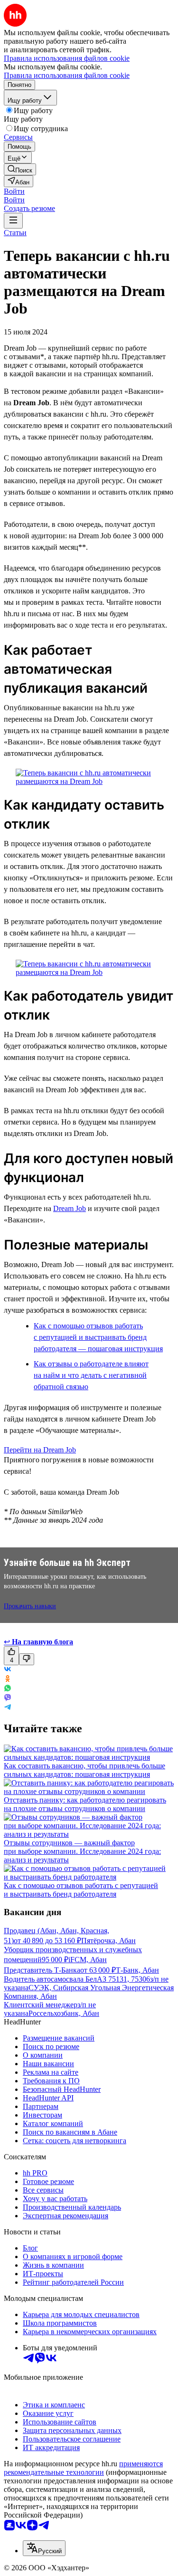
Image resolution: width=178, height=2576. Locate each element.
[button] (14, 191)
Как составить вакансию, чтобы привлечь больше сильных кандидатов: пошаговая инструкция (84, 1770)
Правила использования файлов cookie (67, 75)
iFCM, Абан (88, 1960)
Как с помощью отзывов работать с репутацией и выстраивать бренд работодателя (81, 1890)
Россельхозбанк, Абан (64, 2013)
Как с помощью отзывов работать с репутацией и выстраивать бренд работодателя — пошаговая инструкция (98, 1337)
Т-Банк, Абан (137, 1970)
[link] (20, 169)
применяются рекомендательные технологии (83, 2468)
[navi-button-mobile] (13, 221)
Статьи (15, 233)
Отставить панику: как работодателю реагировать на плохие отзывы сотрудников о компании (85, 1804)
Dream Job (70, 1208)
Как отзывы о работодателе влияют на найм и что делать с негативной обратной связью (91, 1375)
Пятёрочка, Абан (108, 1941)
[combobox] (44, 2548)
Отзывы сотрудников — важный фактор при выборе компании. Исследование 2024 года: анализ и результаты (82, 1851)
